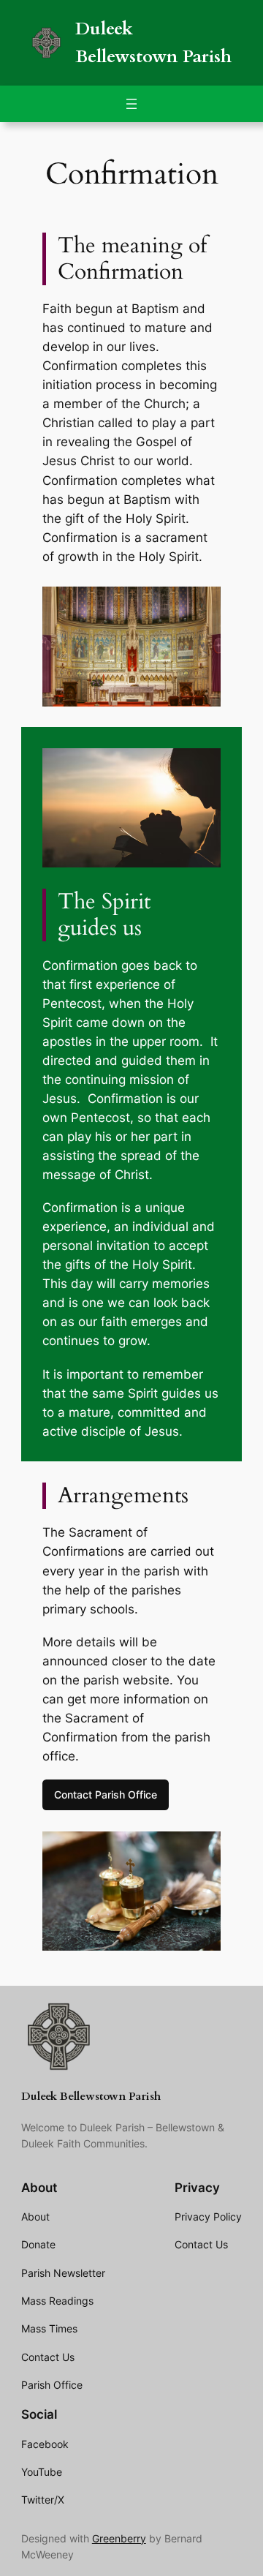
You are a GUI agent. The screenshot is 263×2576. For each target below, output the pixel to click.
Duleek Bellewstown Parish (91, 2097)
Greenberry (119, 2538)
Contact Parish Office (106, 1794)
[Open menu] (131, 104)
